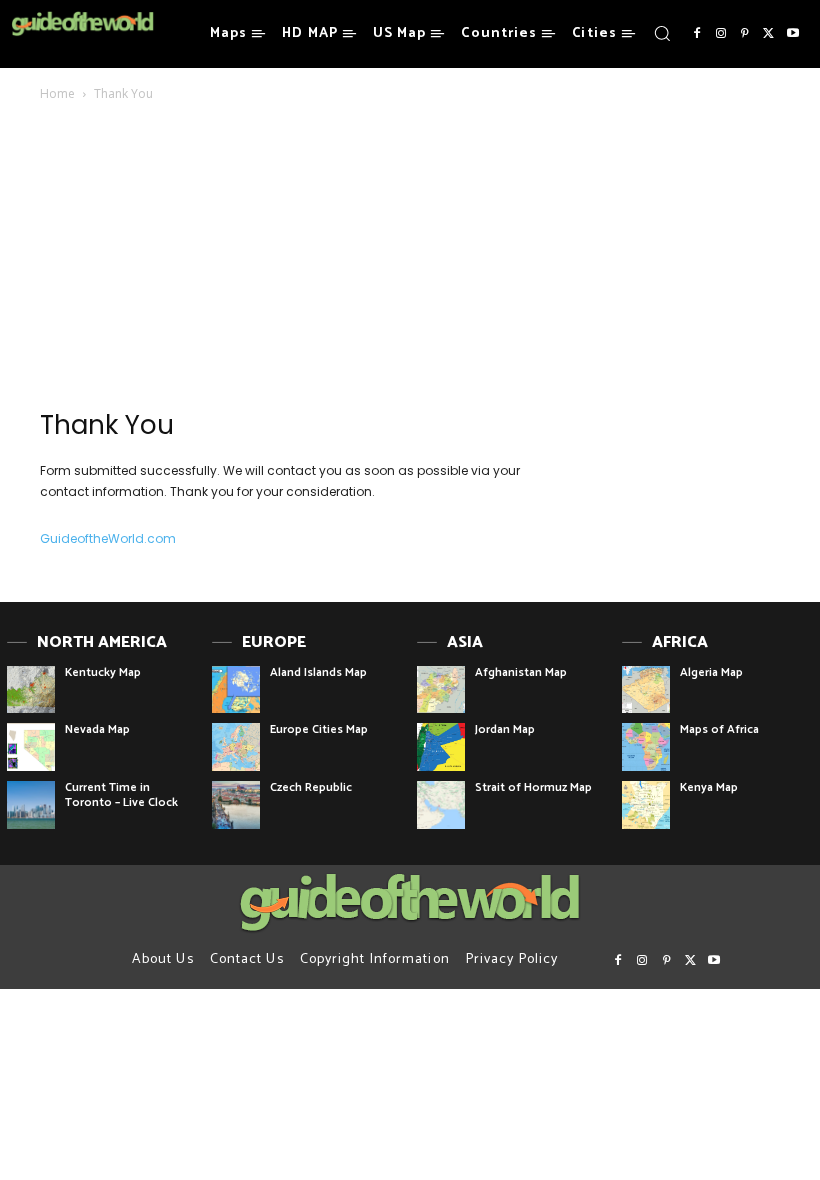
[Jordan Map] (441, 747)
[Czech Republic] (236, 805)
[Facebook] (697, 34)
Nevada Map (97, 729)
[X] (769, 34)
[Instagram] (721, 34)
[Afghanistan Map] (441, 690)
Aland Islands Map (318, 672)
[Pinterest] (745, 34)
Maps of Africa (719, 729)
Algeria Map (711, 672)
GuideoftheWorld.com (108, 538)
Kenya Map (709, 787)
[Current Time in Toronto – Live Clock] (31, 805)
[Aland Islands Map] (236, 690)
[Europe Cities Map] (236, 747)
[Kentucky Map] (31, 690)
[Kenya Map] (646, 805)
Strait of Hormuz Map (533, 787)
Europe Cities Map (319, 729)
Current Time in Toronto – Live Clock (121, 794)
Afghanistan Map (521, 672)
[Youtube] (793, 34)
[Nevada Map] (31, 747)
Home (57, 93)
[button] (662, 33)
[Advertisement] (282, 262)
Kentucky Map (103, 672)
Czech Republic (311, 787)
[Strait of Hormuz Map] (441, 805)
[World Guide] (82, 24)
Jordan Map (505, 729)
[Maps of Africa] (646, 747)
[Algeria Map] (646, 690)
